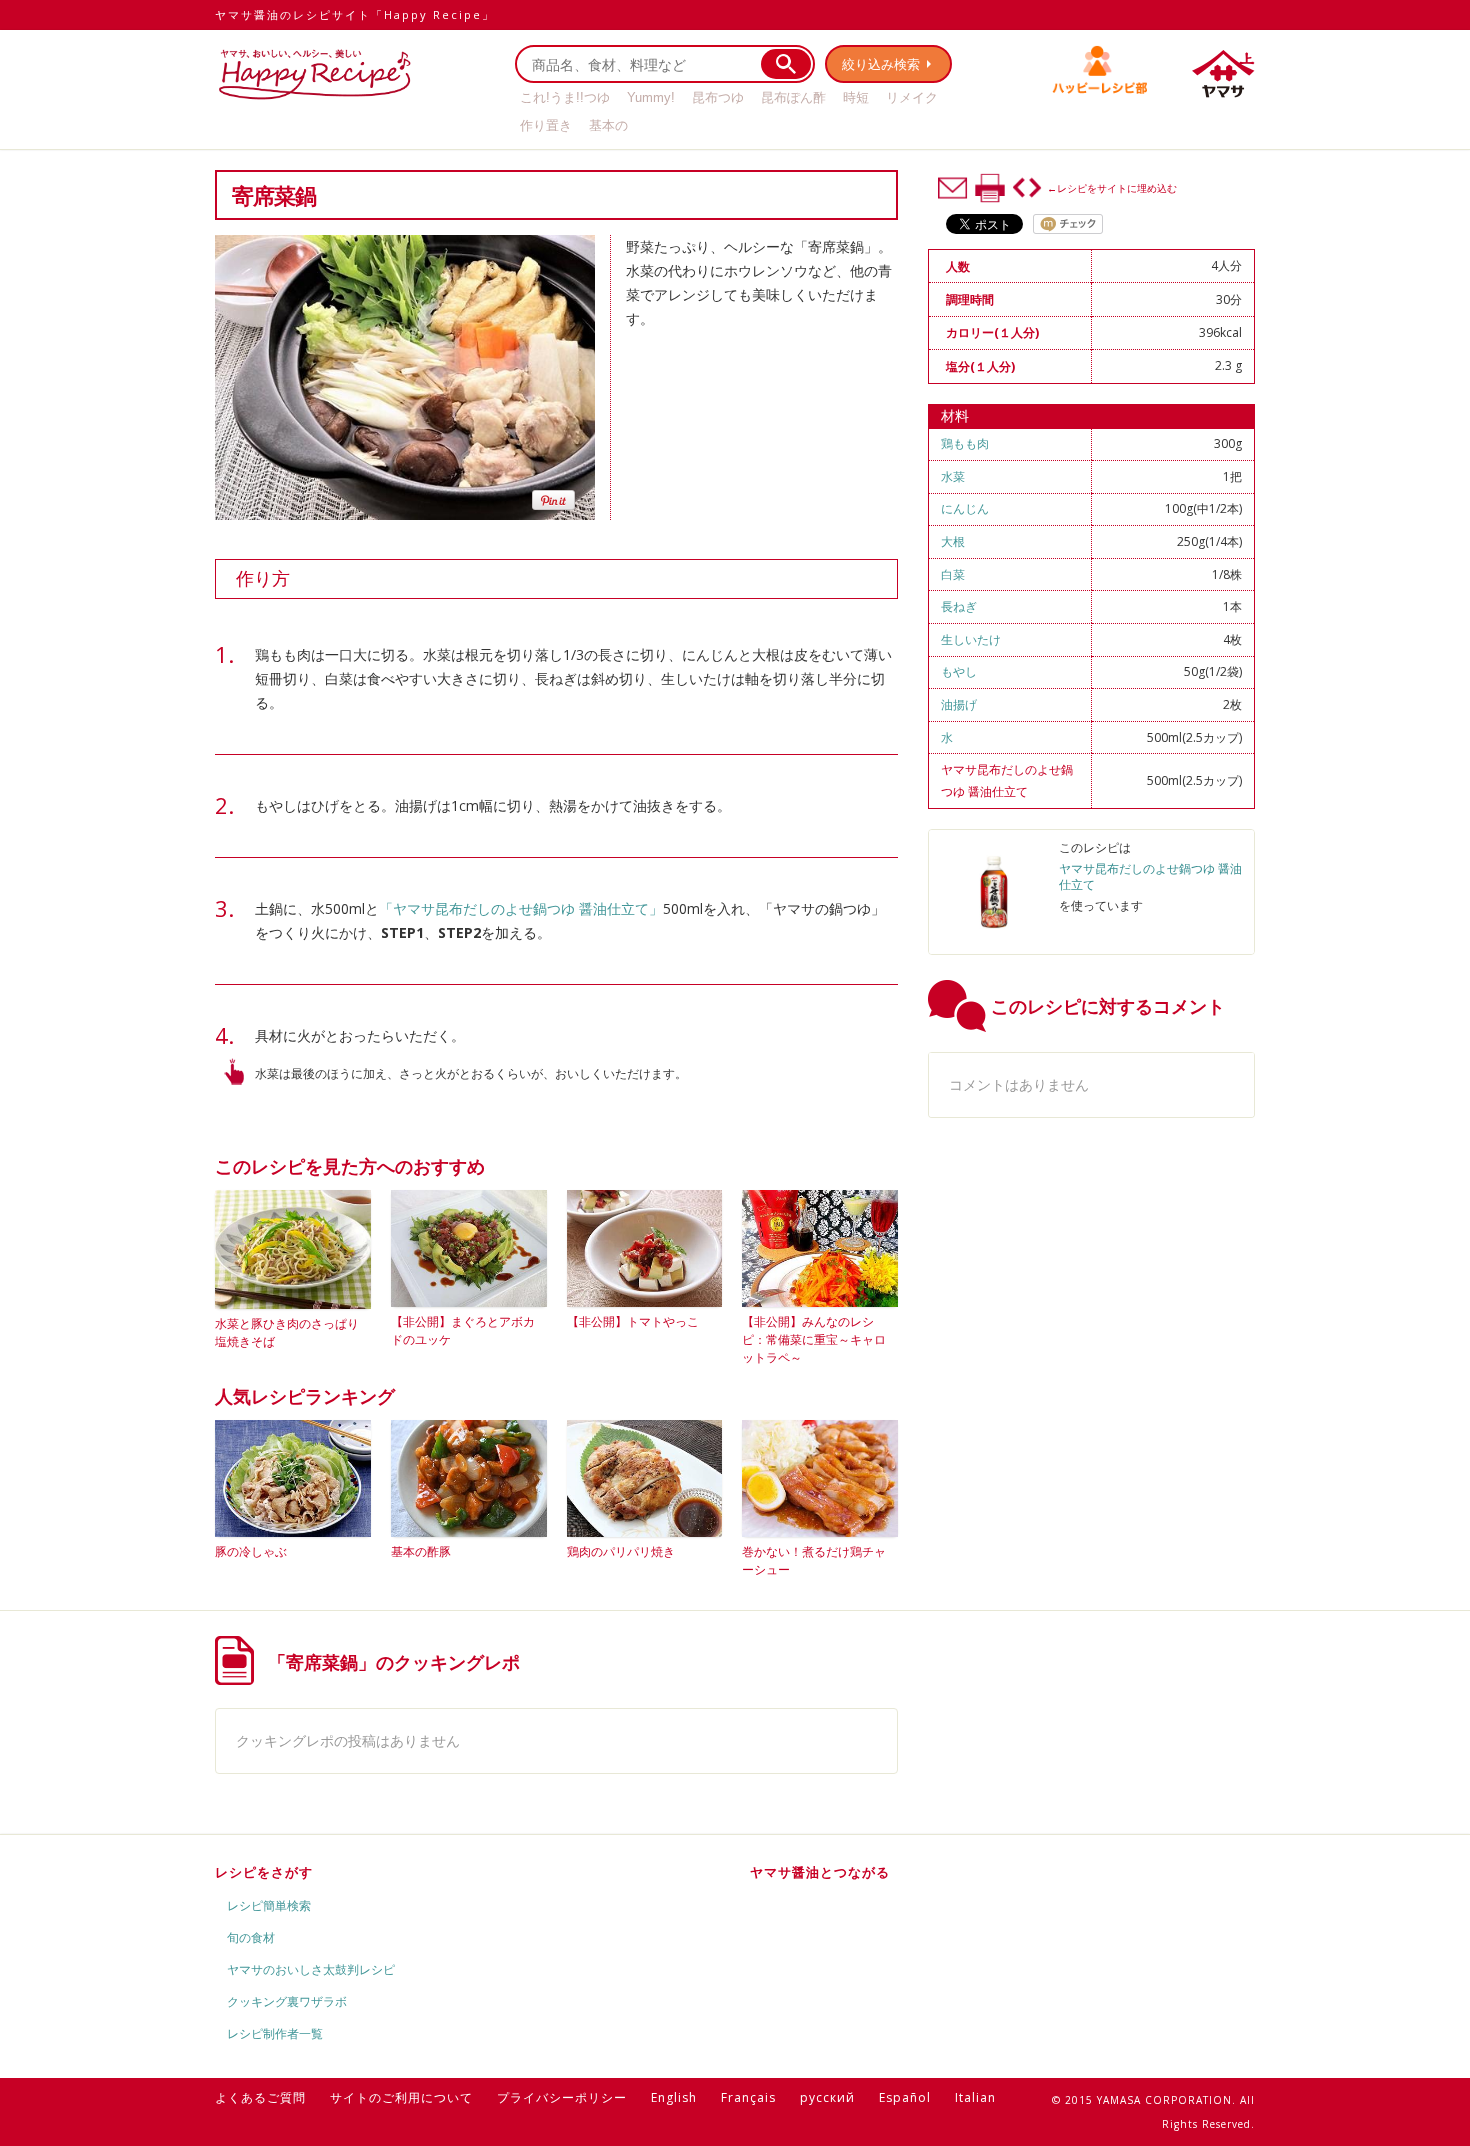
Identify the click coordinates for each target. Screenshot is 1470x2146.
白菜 (953, 574)
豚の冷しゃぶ (251, 1551)
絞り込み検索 (881, 64)
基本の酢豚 (421, 1551)
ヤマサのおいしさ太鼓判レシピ (311, 1969)
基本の (608, 125)
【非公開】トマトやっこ (633, 1321)
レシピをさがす (264, 1872)
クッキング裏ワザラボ (287, 2001)
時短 (856, 97)
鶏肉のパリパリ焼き (621, 1551)
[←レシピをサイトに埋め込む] (1027, 188)
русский (827, 2097)
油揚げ (959, 704)
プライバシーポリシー (562, 2097)
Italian (975, 2097)
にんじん (965, 508)
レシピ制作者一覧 (275, 2033)
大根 (953, 541)
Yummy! (651, 97)
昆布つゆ (718, 97)
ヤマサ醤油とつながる (820, 1872)
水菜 (953, 476)
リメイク (912, 97)
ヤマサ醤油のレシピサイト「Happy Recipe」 (355, 14)
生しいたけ (971, 639)
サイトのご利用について (401, 2097)
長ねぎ (959, 606)
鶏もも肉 (965, 443)
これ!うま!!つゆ (565, 97)
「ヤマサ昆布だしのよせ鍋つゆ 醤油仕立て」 (521, 908)
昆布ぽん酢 (793, 97)
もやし (959, 671)
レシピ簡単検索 (269, 1905)
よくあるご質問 (260, 2097)
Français (748, 2097)
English (674, 2097)
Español (905, 2097)
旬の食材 (251, 1937)
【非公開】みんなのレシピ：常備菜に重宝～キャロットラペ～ (814, 1339)
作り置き (546, 125)
